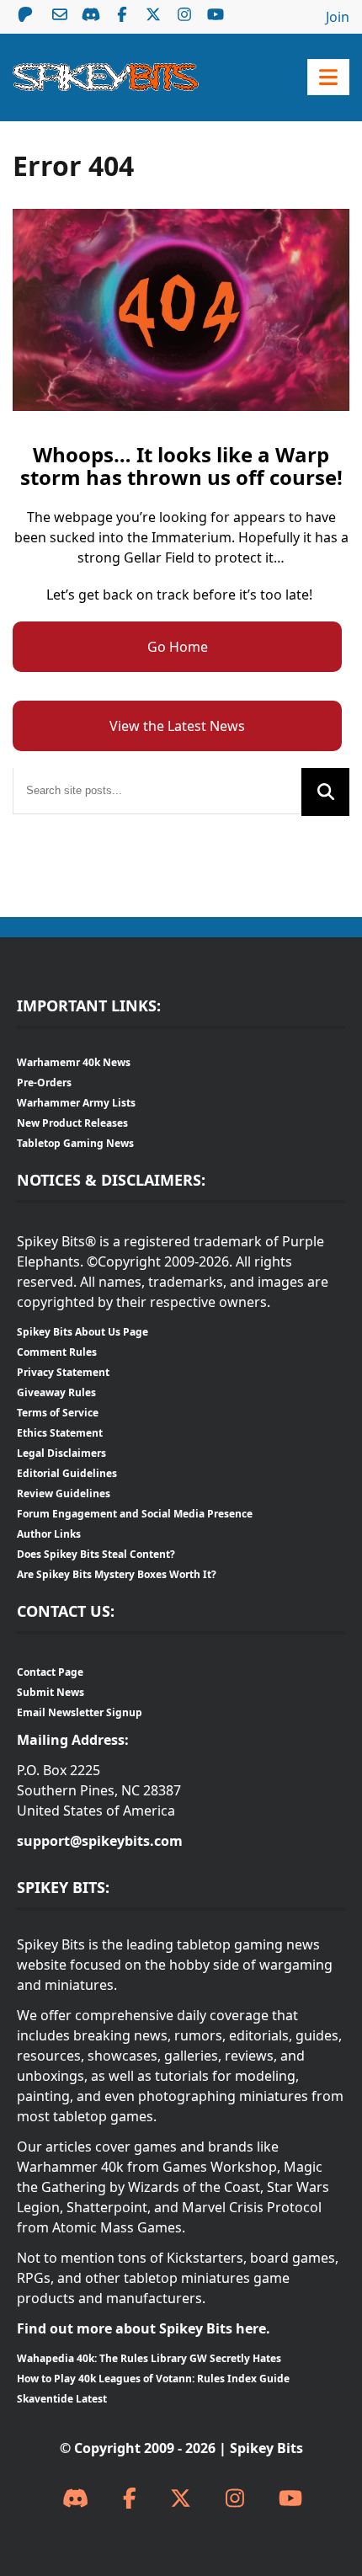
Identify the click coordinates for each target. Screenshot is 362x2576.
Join (338, 17)
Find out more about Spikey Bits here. (144, 2328)
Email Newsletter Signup (80, 1712)
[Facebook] (130, 2499)
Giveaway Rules (56, 1392)
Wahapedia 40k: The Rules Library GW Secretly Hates (149, 2358)
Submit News (51, 1692)
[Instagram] (235, 2499)
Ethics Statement (60, 1433)
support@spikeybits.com (100, 1841)
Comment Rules (57, 1352)
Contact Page (50, 1672)
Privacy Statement (63, 1372)
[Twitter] (181, 2499)
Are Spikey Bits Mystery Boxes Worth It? (117, 1574)
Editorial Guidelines (67, 1473)
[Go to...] (328, 77)
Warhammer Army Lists (76, 1103)
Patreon (25, 14)
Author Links (49, 1534)
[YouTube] (290, 2499)
